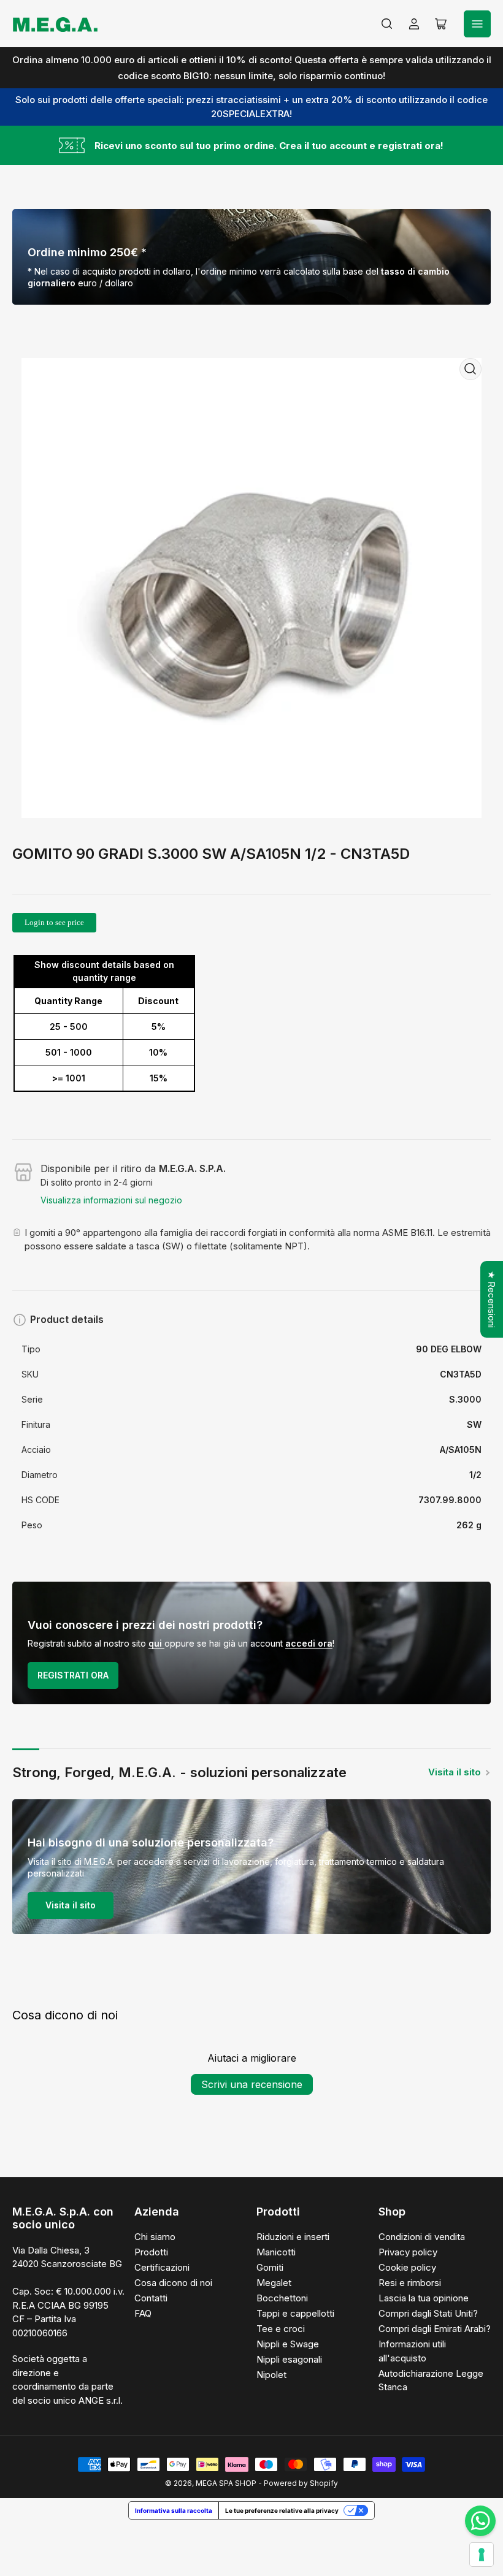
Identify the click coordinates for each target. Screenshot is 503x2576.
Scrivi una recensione (252, 2084)
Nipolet (271, 2375)
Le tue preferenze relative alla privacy (282, 2510)
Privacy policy (408, 2252)
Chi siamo (155, 2237)
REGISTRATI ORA (73, 1675)
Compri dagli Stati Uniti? (428, 2313)
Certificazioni (162, 2267)
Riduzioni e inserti (293, 2237)
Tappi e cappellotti (295, 2313)
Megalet (274, 2283)
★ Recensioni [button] (492, 1299)
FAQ (143, 2313)
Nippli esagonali (289, 2359)
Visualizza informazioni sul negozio (111, 1200)
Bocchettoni (282, 2298)
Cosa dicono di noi (173, 2283)
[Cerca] (387, 24)
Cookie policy (407, 2267)
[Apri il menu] (477, 24)
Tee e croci (281, 2329)
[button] (245, 2461)
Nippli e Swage (288, 2344)
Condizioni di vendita (422, 2237)
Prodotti (151, 2252)
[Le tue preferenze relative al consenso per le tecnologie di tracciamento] (482, 2555)
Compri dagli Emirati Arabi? (435, 2329)
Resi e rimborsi (410, 2283)
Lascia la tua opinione (424, 2298)
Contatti (151, 2298)
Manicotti (276, 2252)
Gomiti (270, 2267)
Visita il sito (455, 1772)
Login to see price (54, 922)
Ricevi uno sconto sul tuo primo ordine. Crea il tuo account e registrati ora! (269, 146)
